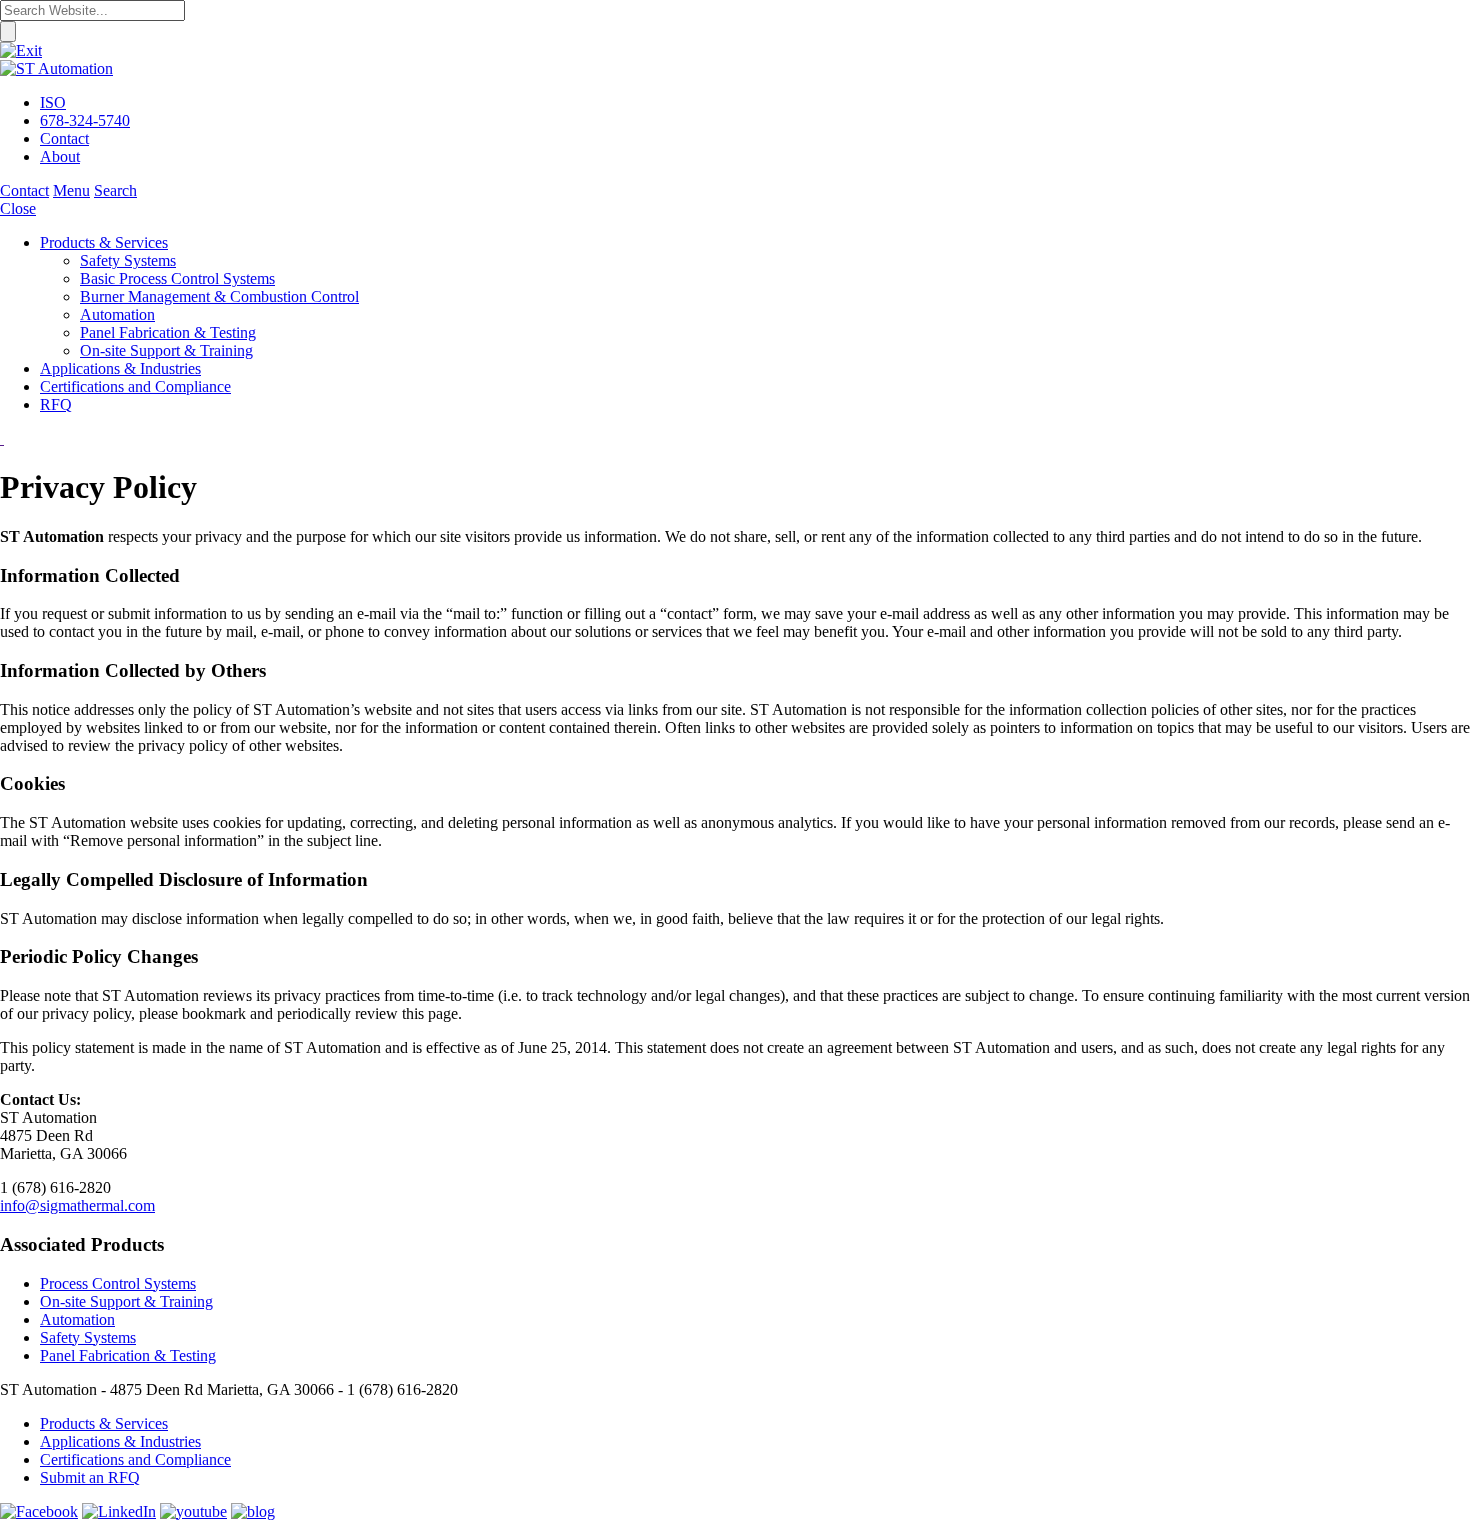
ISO (53, 102)
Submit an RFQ (90, 1477)
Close (18, 208)
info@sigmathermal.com (77, 1205)
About (60, 156)
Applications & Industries (120, 1441)
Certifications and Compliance (135, 1459)
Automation (77, 1319)
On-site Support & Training (126, 1301)
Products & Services (104, 1423)
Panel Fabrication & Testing (128, 1355)
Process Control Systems (118, 1283)
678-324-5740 (85, 120)
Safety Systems (88, 1337)
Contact (64, 138)
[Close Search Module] (21, 50)
